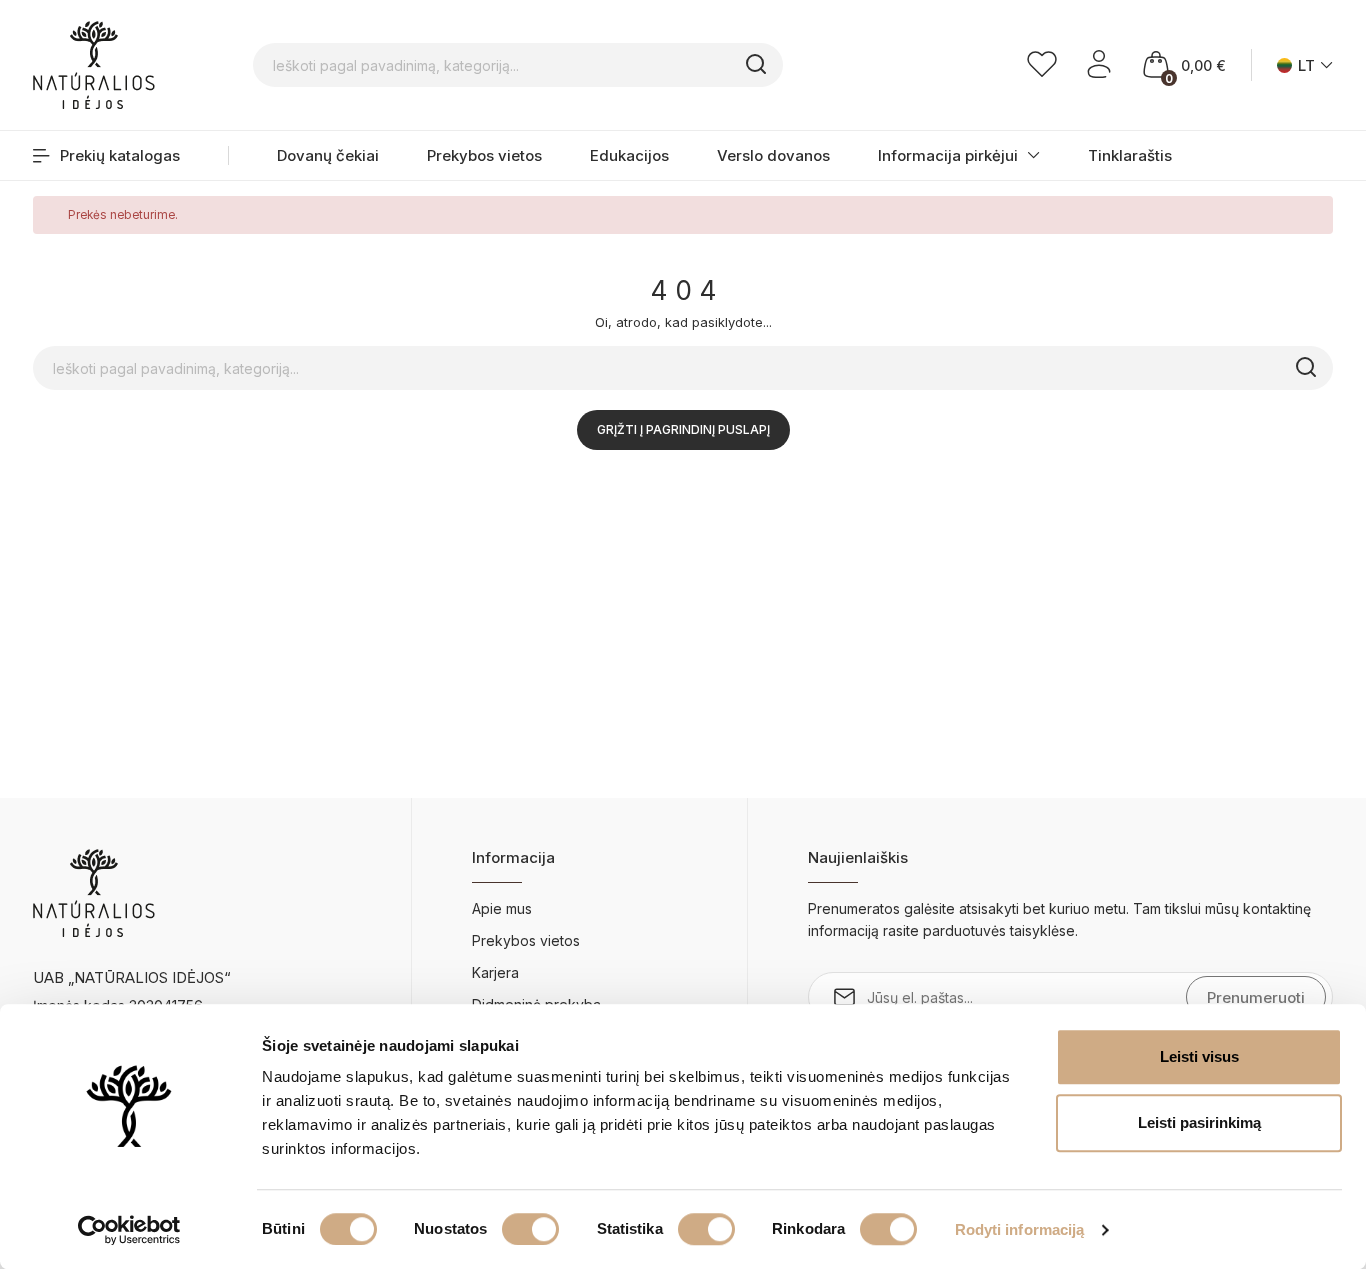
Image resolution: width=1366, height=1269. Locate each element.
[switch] (530, 1229)
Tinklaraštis (1130, 155)
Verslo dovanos (773, 155)
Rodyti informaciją (1020, 1229)
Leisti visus (1199, 1056)
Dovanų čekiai (328, 155)
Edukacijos (629, 155)
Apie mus (502, 908)
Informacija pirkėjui (948, 155)
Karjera (495, 972)
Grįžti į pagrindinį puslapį (683, 429)
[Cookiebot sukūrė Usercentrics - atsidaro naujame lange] (129, 1230)
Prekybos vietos (484, 155)
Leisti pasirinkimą (1199, 1122)
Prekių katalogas (120, 155)
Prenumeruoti (1256, 997)
